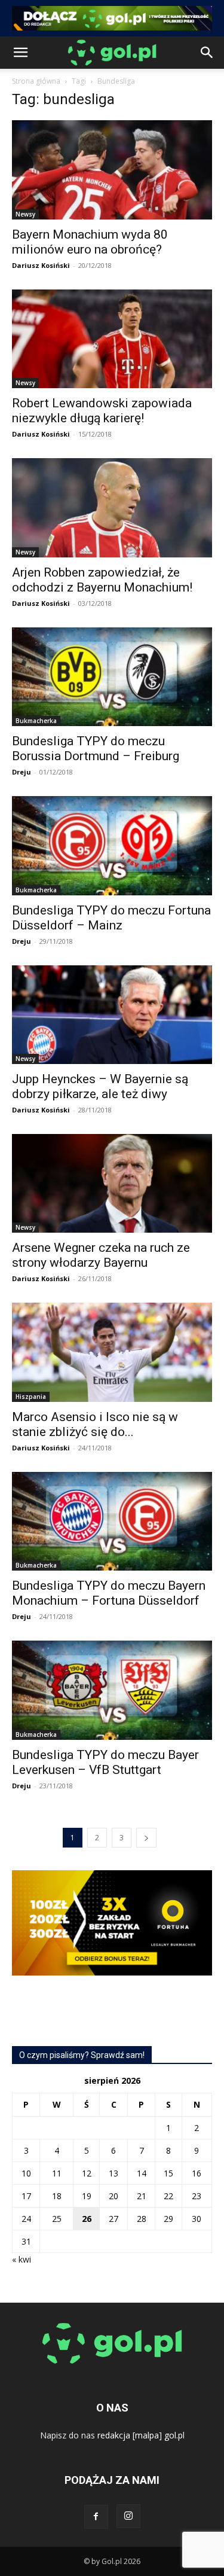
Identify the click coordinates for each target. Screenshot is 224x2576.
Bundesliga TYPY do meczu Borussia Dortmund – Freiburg (96, 749)
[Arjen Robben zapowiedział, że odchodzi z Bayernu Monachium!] (112, 507)
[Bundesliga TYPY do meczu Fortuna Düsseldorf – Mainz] (112, 845)
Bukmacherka (36, 721)
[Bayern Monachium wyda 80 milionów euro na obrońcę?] (112, 170)
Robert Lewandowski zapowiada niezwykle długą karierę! (102, 411)
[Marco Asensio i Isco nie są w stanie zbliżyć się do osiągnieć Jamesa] (112, 1352)
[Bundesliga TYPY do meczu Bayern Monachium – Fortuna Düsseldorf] (112, 1521)
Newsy (25, 214)
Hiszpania (31, 1397)
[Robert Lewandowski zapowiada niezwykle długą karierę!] (112, 339)
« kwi (22, 2259)
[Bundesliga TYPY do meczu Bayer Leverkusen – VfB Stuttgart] (112, 1690)
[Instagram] (128, 2516)
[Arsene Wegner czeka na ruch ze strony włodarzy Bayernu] (112, 1183)
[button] (20, 53)
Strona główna (36, 81)
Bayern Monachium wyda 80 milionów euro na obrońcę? (90, 242)
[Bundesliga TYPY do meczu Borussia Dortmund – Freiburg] (112, 677)
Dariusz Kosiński (41, 265)
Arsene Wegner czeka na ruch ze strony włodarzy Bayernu (101, 1255)
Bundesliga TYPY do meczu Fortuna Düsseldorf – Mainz (111, 918)
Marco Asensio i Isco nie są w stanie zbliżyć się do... (95, 1424)
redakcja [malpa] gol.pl (141, 2435)
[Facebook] (96, 2517)
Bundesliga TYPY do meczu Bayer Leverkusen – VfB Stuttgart (105, 1762)
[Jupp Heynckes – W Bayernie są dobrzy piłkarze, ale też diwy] (112, 1015)
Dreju (22, 772)
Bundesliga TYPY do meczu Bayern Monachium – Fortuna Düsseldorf (109, 1593)
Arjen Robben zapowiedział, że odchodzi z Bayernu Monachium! (102, 580)
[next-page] (146, 1838)
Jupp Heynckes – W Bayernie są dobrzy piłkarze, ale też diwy (100, 1086)
